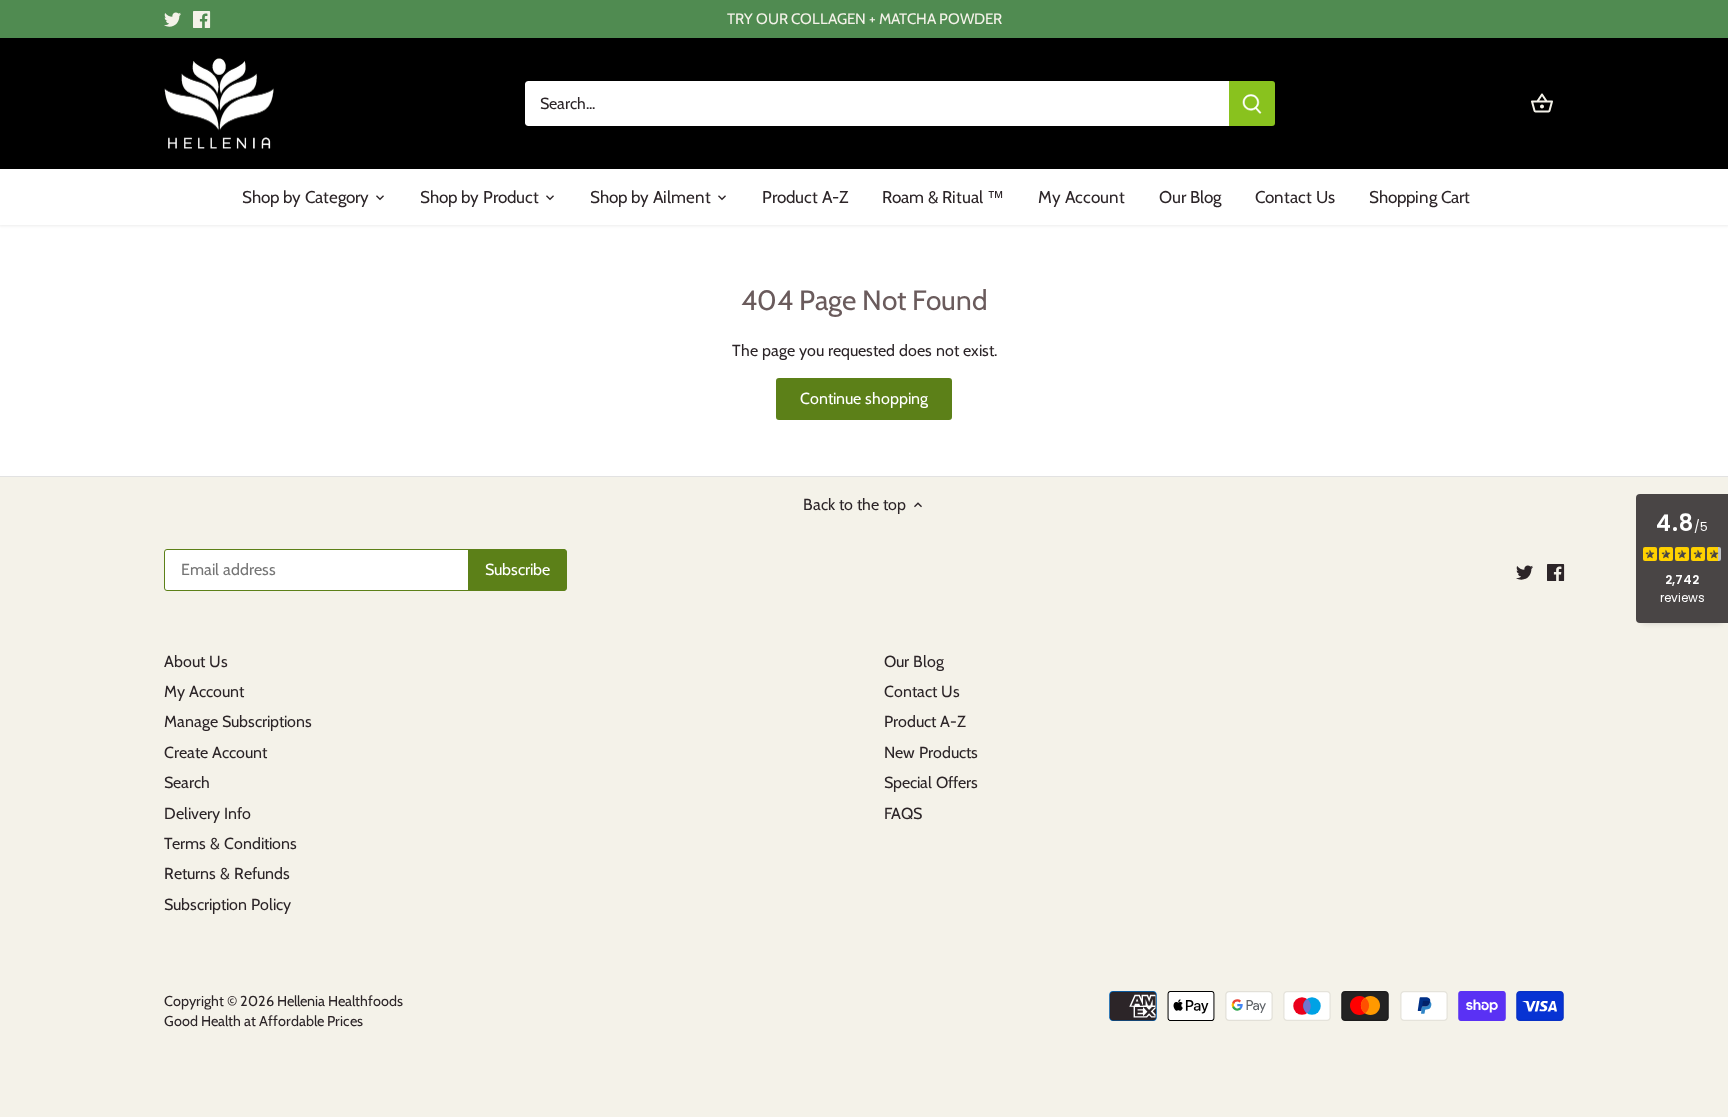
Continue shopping (864, 398)
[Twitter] (172, 19)
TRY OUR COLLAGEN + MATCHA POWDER (864, 18)
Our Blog (914, 661)
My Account (204, 691)
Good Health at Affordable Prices (263, 1021)
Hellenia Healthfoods (340, 1001)
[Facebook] (201, 19)
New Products (931, 752)
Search (187, 782)
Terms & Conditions (230, 843)
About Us (196, 661)
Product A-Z (925, 721)
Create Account (215, 752)
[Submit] (1252, 103)
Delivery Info (207, 813)
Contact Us (922, 691)
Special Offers (931, 782)
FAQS (903, 813)
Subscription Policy (227, 904)
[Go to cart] (1542, 103)
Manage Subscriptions (238, 721)
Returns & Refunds (227, 873)
